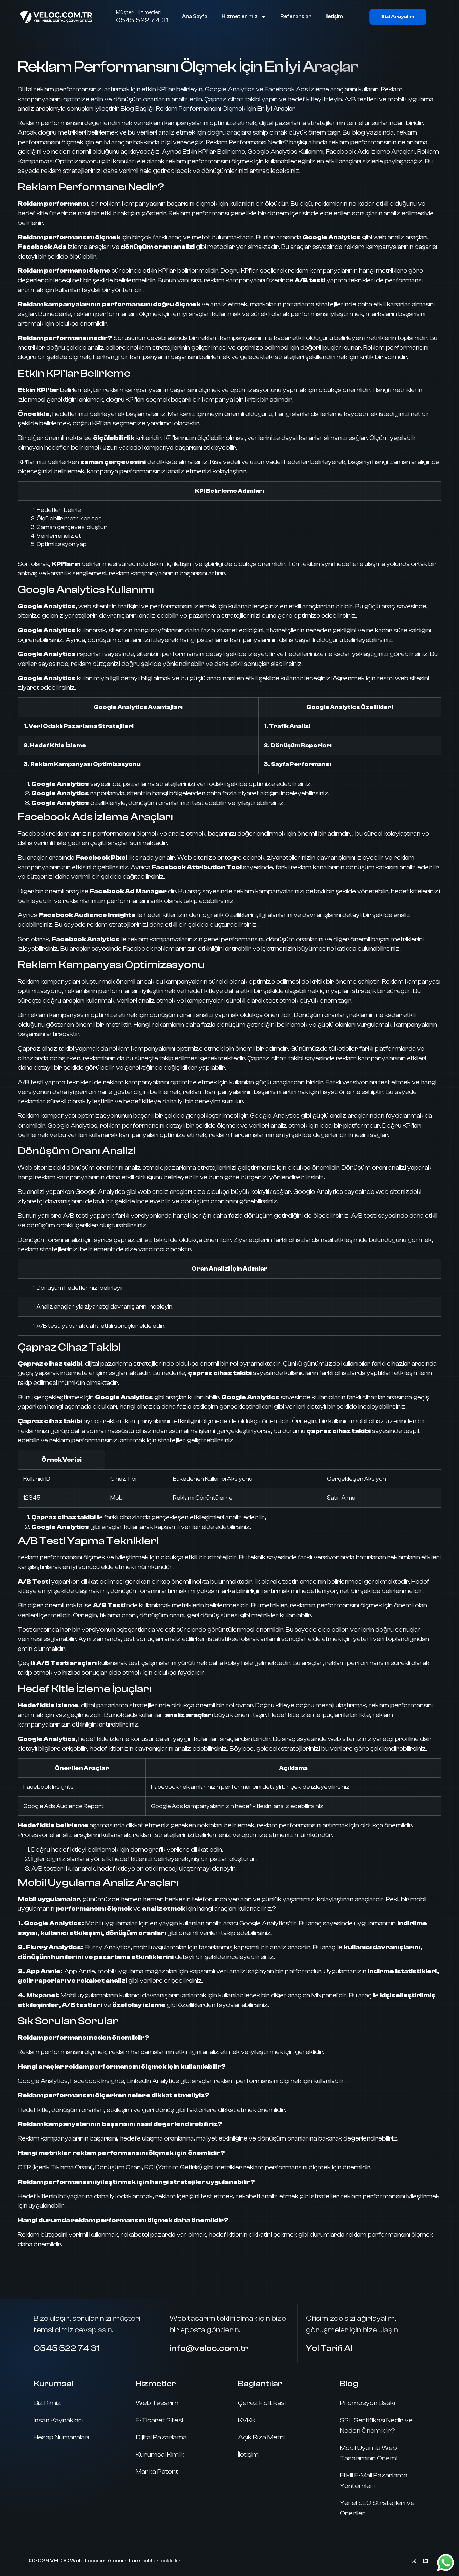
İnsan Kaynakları (58, 2420)
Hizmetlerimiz (240, 17)
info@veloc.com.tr (209, 2348)
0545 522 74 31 (142, 20)
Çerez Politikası (262, 2403)
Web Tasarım (157, 2403)
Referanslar (296, 17)
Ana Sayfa (195, 17)
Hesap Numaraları (61, 2437)
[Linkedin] (425, 2561)
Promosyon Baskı (368, 2403)
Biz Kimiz (47, 2403)
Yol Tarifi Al (329, 2348)
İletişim (334, 17)
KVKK (247, 2420)
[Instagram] (414, 2561)
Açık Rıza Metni (261, 2437)
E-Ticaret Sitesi (159, 2420)
